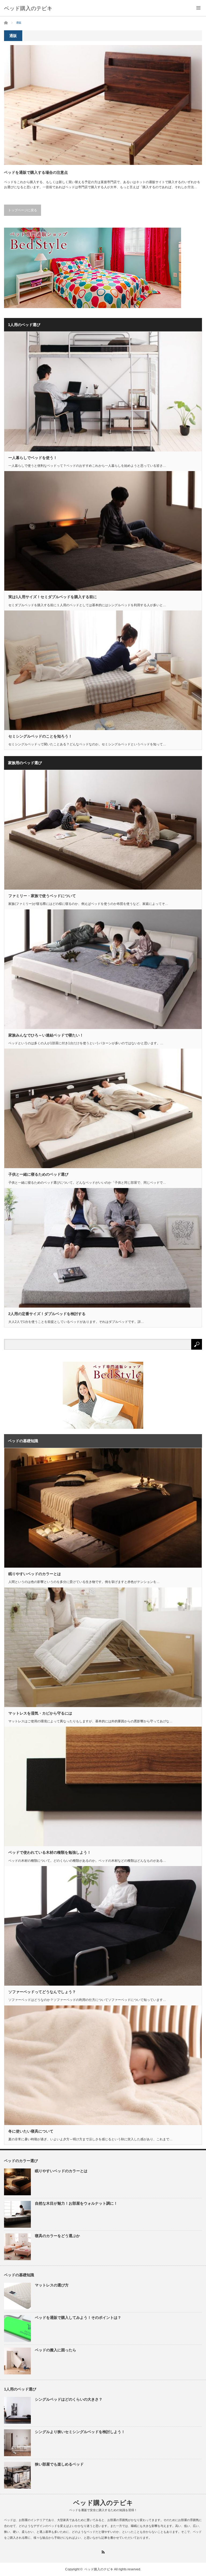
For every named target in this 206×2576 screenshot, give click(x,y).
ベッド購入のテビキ (28, 8)
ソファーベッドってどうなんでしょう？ (42, 1992)
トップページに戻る (23, 210)
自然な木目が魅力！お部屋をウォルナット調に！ (76, 2203)
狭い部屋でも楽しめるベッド (59, 2464)
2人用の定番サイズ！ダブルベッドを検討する (47, 1314)
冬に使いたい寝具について (31, 2131)
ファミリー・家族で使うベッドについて (42, 896)
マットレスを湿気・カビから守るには (40, 1713)
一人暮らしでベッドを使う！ (33, 458)
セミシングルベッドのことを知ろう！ (40, 736)
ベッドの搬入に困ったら (56, 2350)
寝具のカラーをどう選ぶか (57, 2236)
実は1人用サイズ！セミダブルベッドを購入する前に (53, 597)
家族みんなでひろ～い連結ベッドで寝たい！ (46, 1035)
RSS (103, 2552)
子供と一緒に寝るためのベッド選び (38, 1174)
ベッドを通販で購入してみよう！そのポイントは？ (78, 2318)
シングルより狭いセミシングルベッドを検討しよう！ (80, 2432)
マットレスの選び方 (52, 2285)
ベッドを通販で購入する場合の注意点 (36, 172)
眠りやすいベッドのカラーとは (35, 1574)
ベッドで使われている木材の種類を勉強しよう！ (50, 1852)
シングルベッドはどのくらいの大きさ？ (69, 2399)
